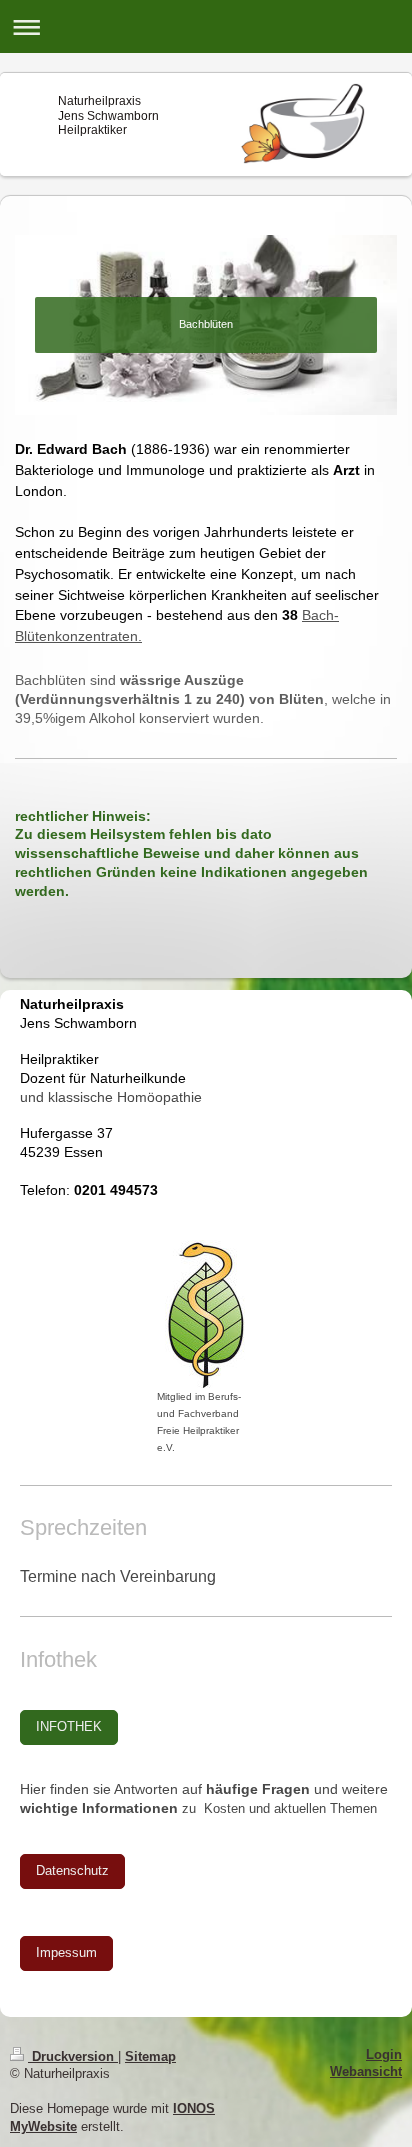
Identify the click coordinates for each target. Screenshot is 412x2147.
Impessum (66, 1953)
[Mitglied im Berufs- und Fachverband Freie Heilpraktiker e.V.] (206, 1314)
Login (384, 2055)
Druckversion (73, 2057)
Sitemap (150, 2057)
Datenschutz (72, 1871)
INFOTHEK (69, 1727)
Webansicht (366, 2072)
